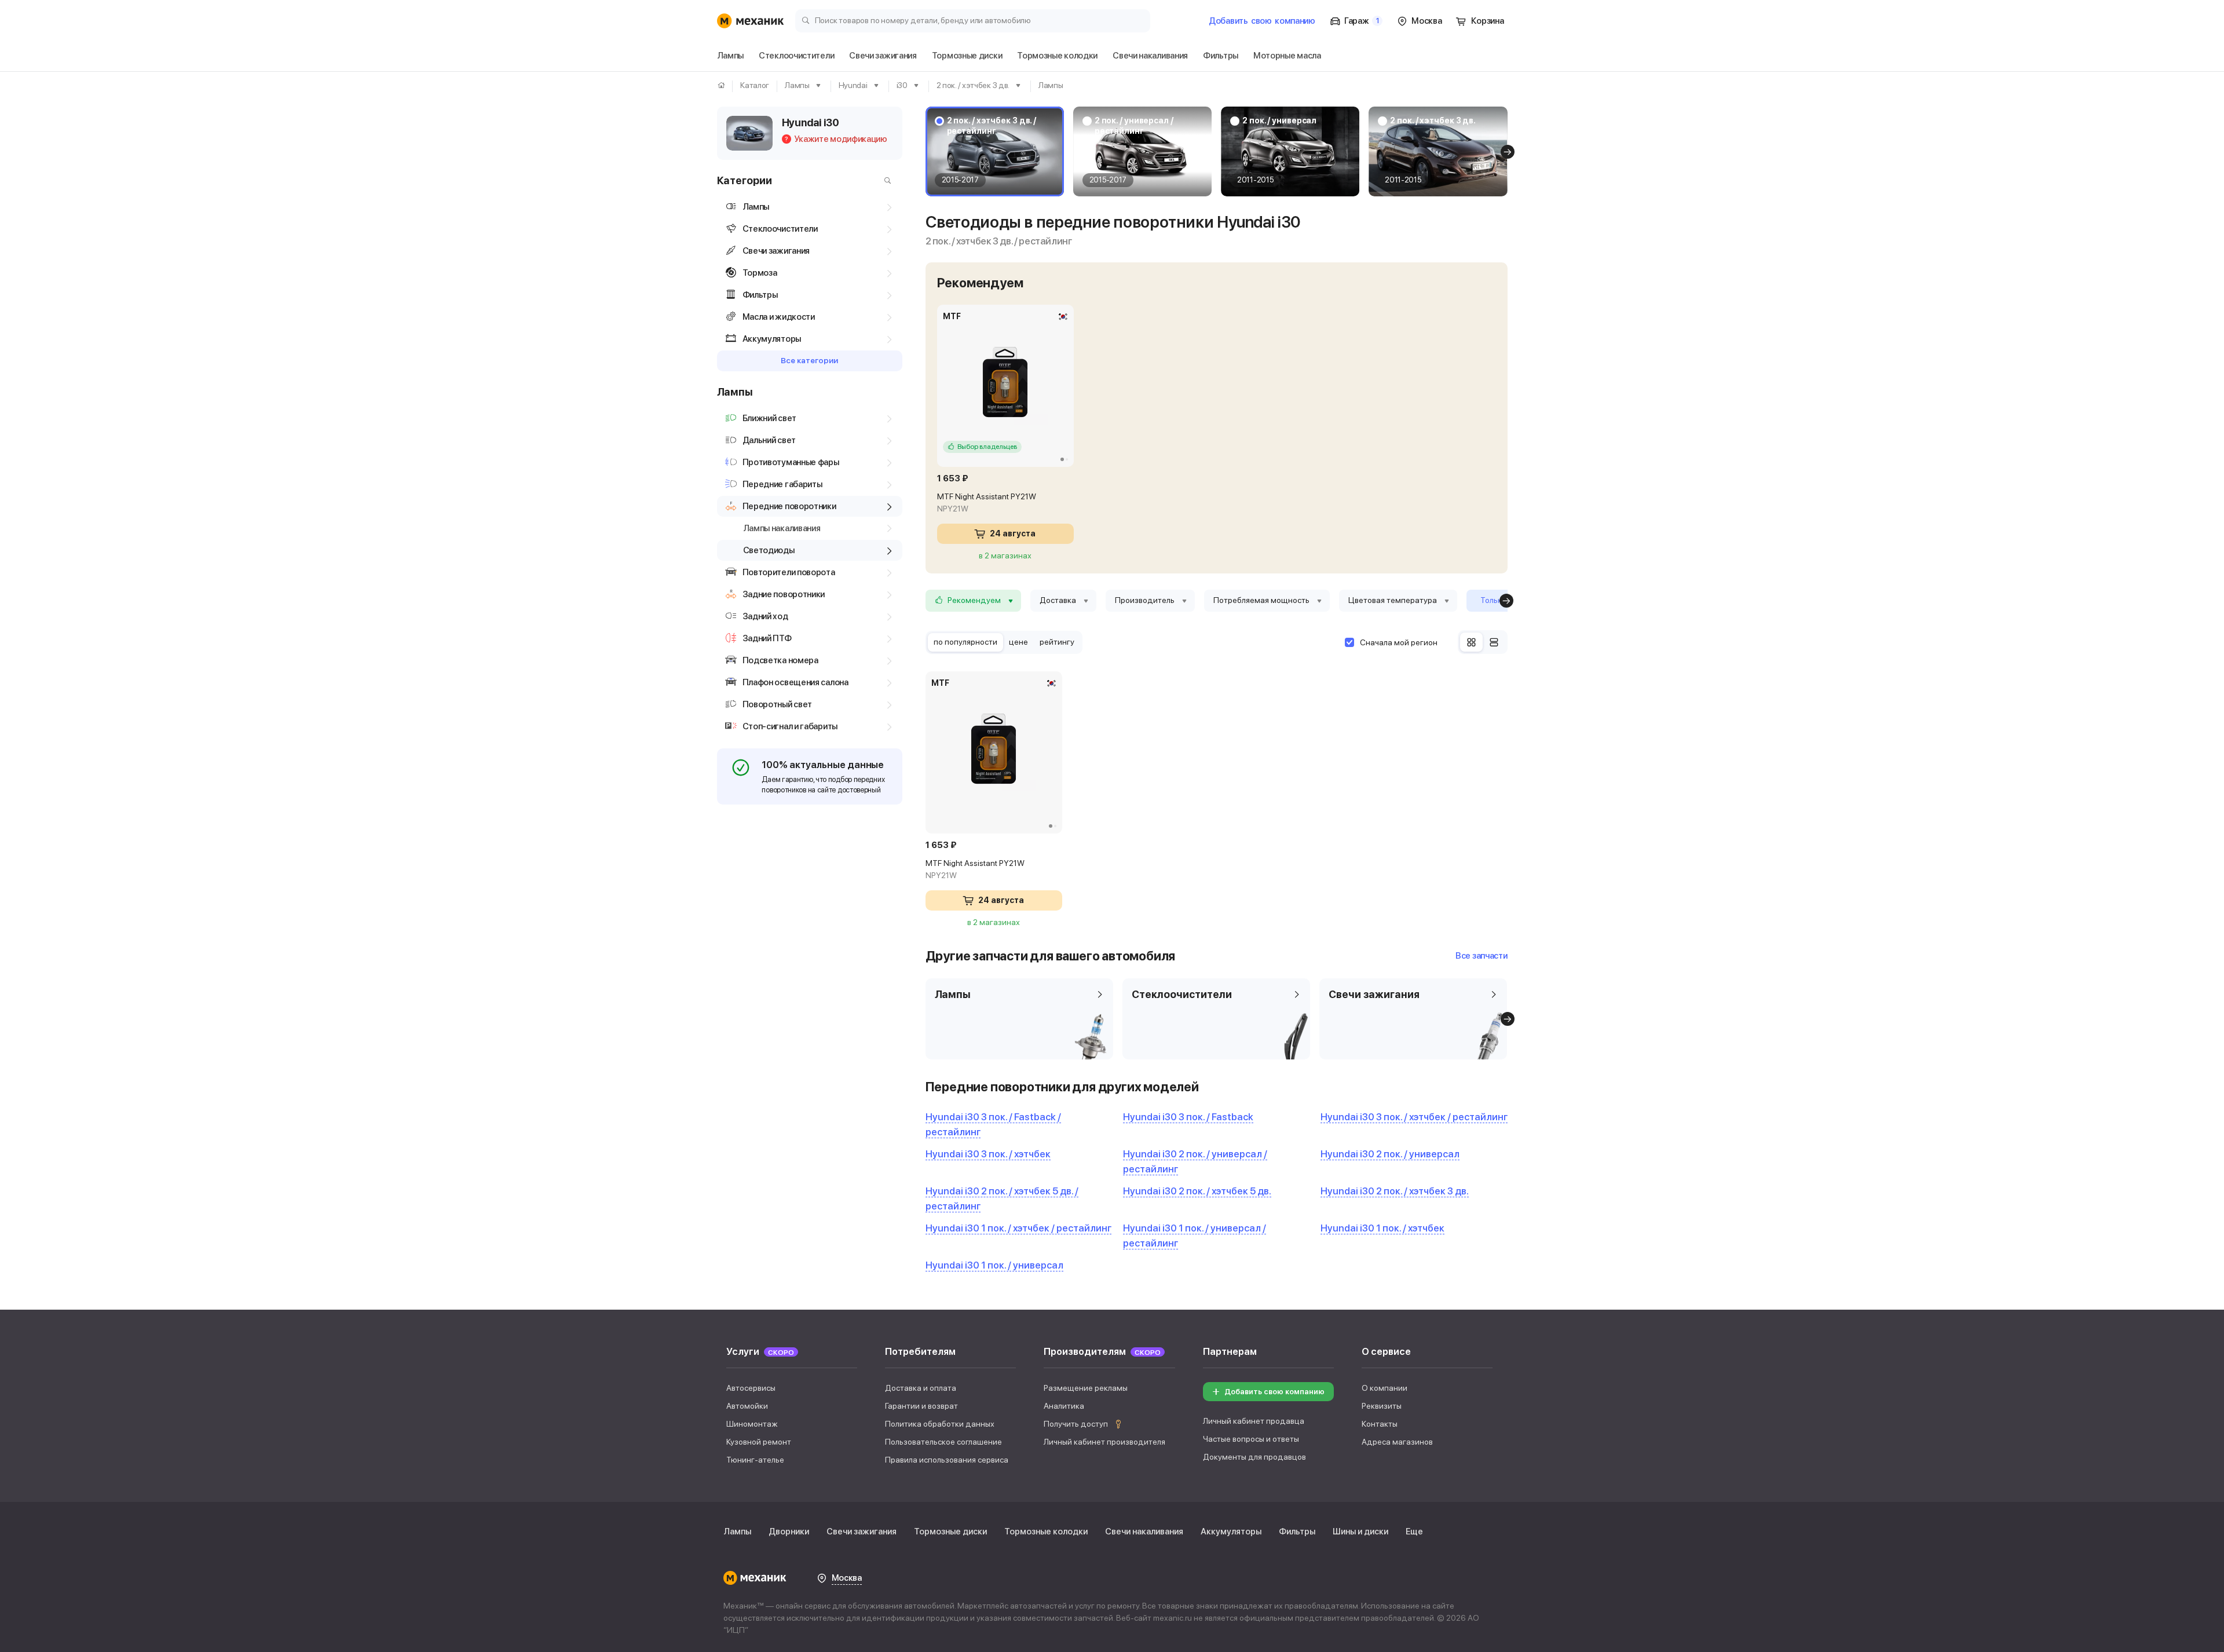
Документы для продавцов (1254, 1457)
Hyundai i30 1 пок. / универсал (994, 1265)
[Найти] (885, 181)
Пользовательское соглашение (943, 1442)
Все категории (809, 360)
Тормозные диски (950, 1532)
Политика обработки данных (940, 1424)
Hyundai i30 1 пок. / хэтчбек (1382, 1228)
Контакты (1380, 1424)
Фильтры (1297, 1532)
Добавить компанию (1262, 21)
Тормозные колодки (1046, 1532)
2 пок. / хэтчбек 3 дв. (1433, 120)
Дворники (789, 1532)
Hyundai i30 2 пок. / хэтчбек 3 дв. (1395, 1191)
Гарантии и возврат (921, 1406)
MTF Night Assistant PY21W (987, 502)
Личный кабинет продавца (1254, 1421)
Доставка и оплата (921, 1388)
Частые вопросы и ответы (1251, 1439)
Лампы (737, 1532)
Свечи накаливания (1144, 1532)
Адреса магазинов (1397, 1442)
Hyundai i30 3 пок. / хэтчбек (988, 1154)
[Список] (1494, 642)
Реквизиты (1382, 1406)
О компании (1384, 1388)
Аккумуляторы (1231, 1532)
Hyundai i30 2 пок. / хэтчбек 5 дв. (1197, 1191)
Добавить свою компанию (1274, 1392)
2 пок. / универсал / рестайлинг (1134, 126)
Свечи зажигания (862, 1532)
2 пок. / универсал (1279, 120)
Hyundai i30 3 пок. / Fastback (1188, 1117)
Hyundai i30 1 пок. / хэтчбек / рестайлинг (1018, 1228)
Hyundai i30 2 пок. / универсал (1390, 1154)
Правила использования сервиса (947, 1460)
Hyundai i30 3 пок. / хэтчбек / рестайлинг (1414, 1117)
